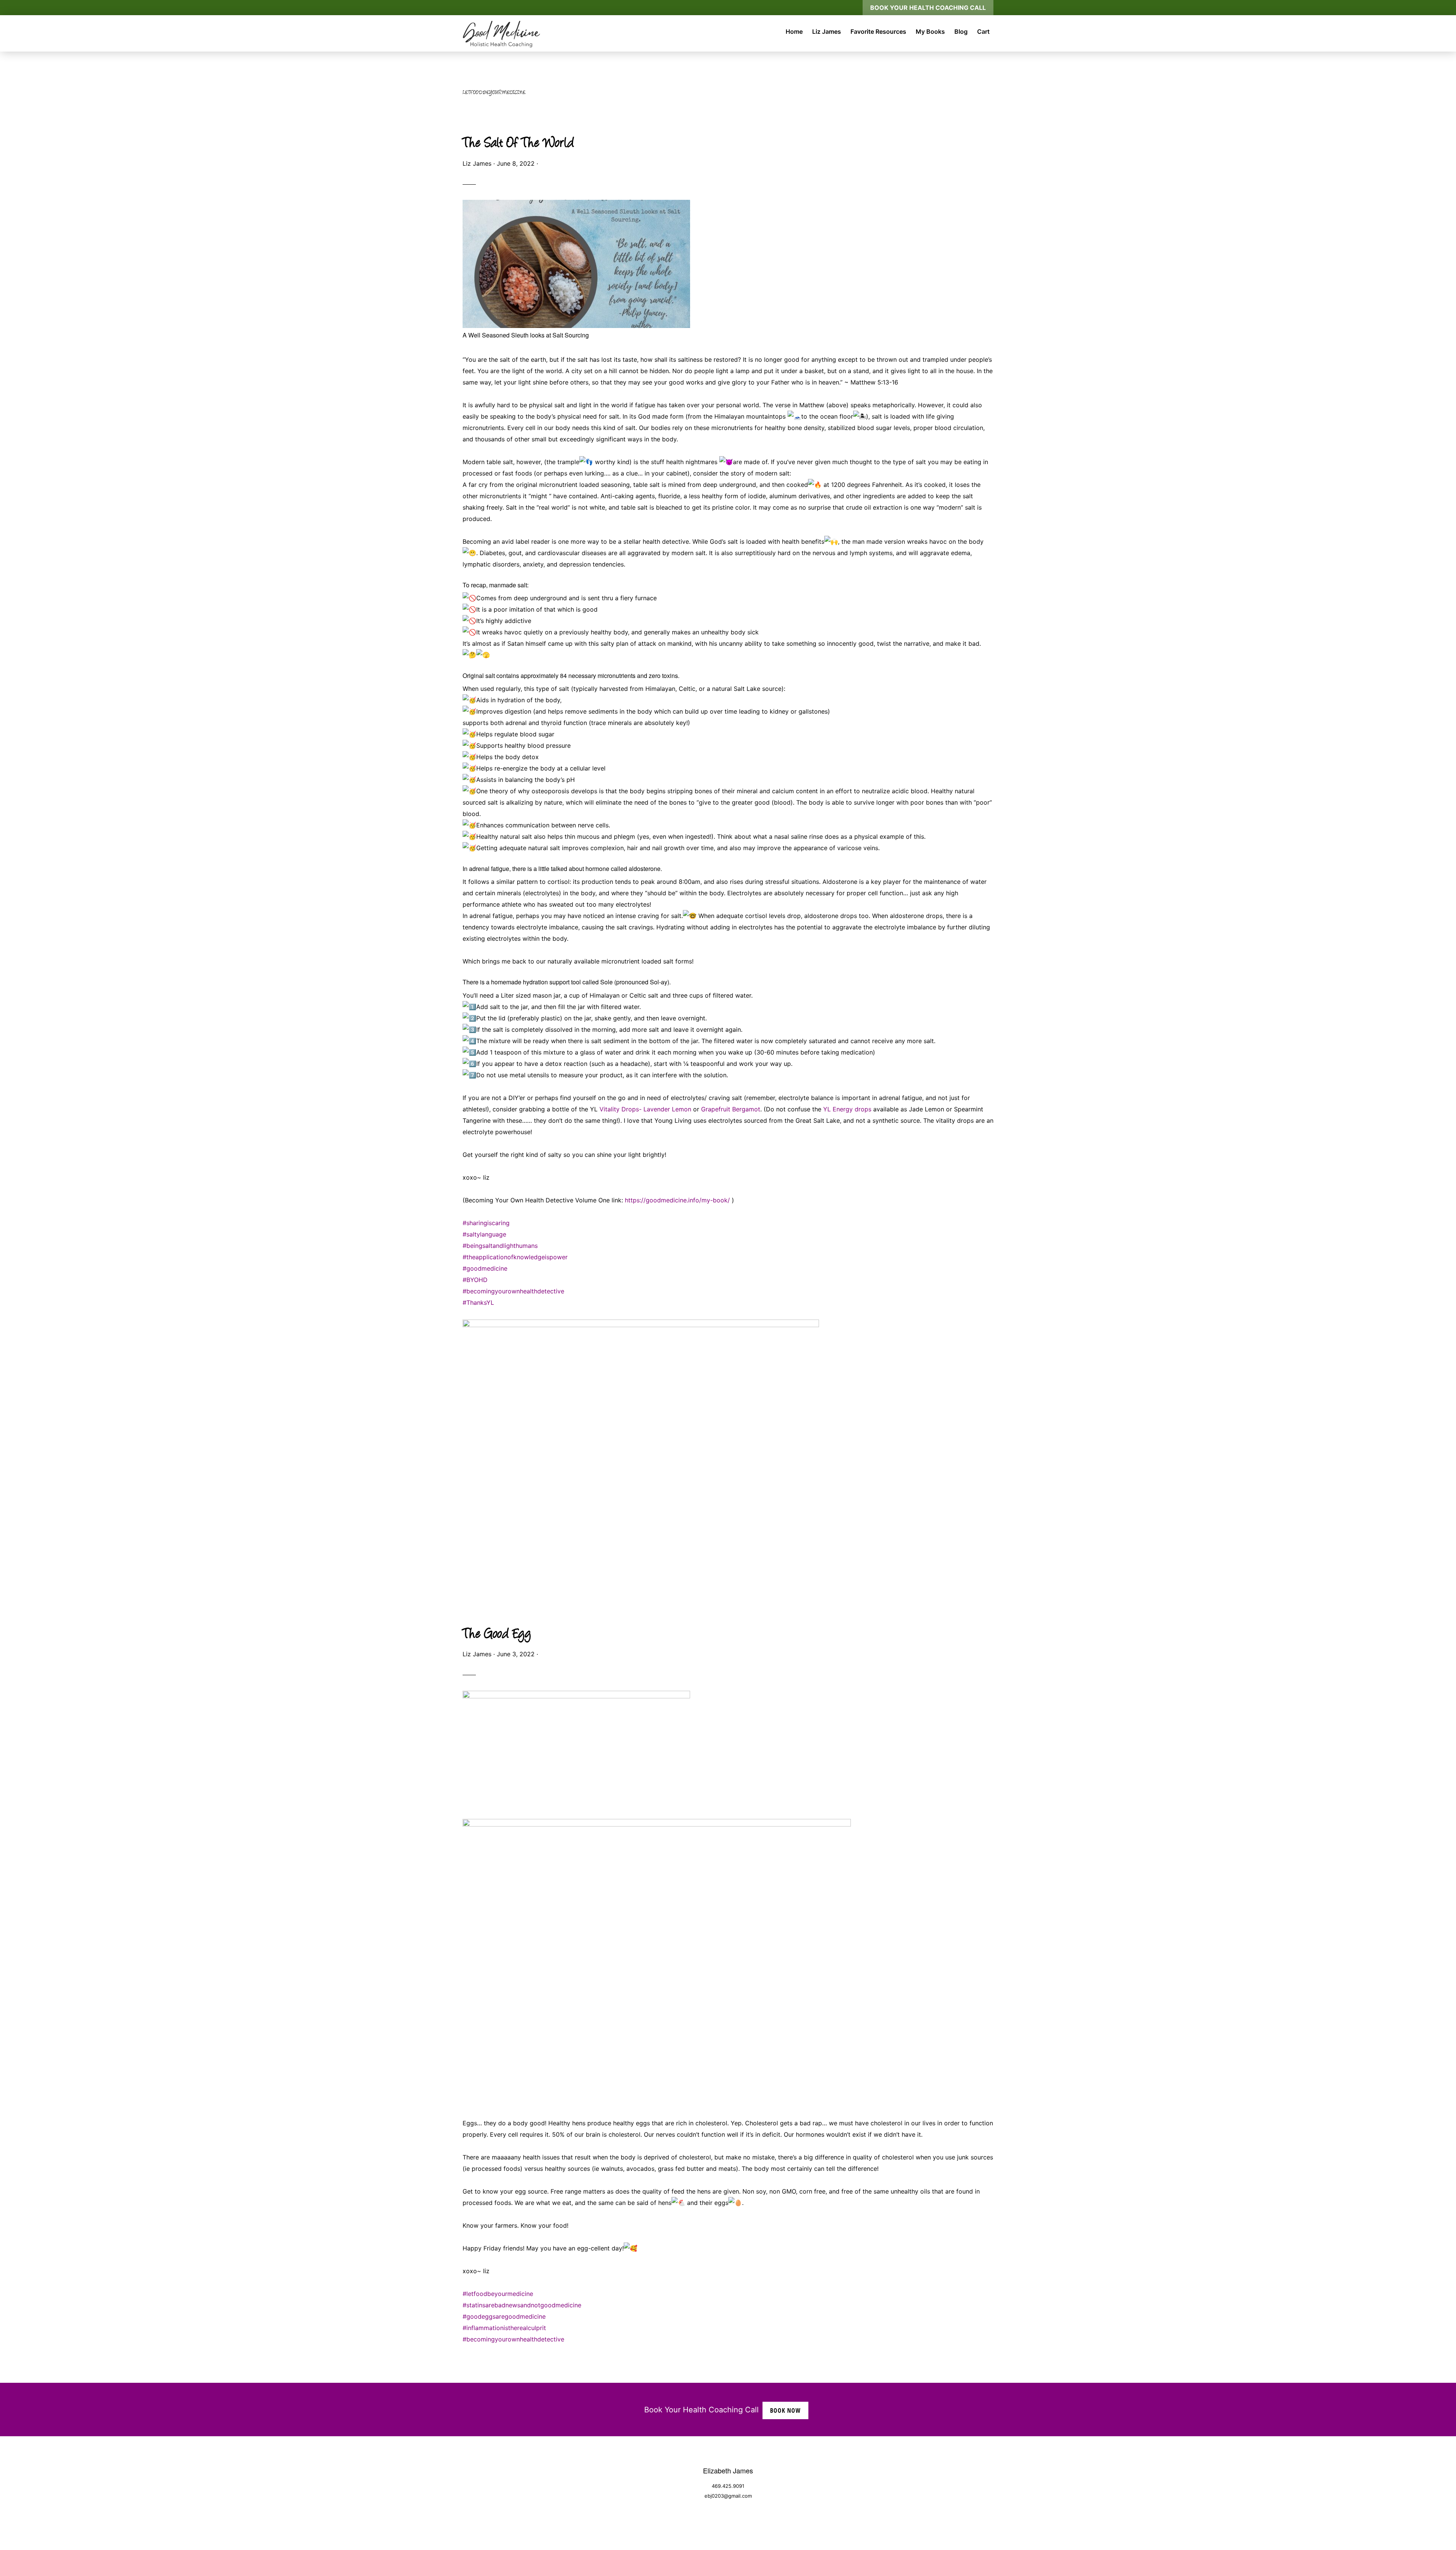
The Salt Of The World (518, 144)
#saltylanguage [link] (484, 1234)
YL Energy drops (846, 1109)
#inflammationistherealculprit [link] (504, 2328)
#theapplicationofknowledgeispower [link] (515, 1257)
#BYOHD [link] (475, 1280)
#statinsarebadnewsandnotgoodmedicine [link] (522, 2305)
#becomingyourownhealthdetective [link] (513, 1291)
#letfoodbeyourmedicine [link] (498, 2294)
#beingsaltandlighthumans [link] (500, 1246)
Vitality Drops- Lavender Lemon (645, 1109)
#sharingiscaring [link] (486, 1223)
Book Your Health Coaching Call (928, 8)
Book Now (785, 2410)
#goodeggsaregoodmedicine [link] (504, 2316)
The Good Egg (497, 1635)
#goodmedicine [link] (485, 1268)
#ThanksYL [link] (478, 1302)
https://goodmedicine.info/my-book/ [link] (677, 1200)
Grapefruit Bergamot (731, 1109)
